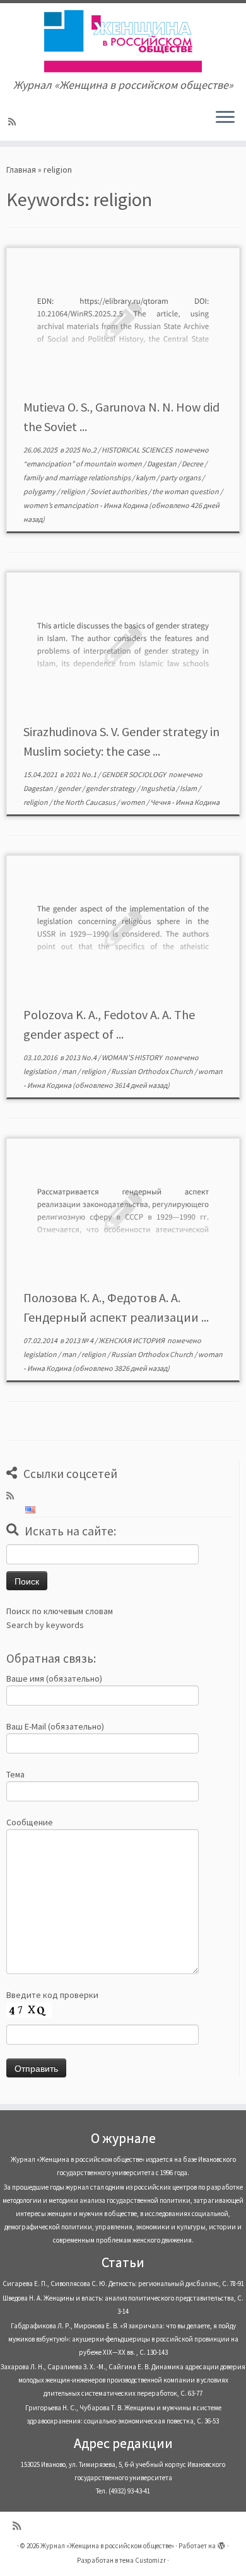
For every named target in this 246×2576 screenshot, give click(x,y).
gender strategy (111, 788)
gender (70, 788)
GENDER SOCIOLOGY (134, 774)
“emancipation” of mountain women (83, 464)
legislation (41, 1071)
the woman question (186, 491)
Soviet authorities (119, 491)
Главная (21, 170)
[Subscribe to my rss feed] (14, 122)
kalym (146, 477)
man (70, 1071)
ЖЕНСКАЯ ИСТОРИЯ (132, 1340)
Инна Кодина (126, 505)
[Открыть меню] (225, 118)
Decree (193, 464)
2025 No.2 (81, 450)
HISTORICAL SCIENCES (138, 450)
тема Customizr (143, 2560)
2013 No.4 (81, 1057)
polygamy (40, 491)
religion (73, 491)
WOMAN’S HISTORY (132, 1057)
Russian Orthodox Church (153, 1071)
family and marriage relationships (78, 477)
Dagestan (162, 464)
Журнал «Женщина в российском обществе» (107, 2546)
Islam (189, 788)
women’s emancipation (61, 505)
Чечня (161, 802)
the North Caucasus (85, 802)
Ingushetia (158, 788)
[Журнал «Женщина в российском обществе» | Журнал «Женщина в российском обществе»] (123, 41)
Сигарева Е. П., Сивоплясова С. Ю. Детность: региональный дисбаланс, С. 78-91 (123, 2284)
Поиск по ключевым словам (60, 1611)
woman (210, 1071)
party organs (181, 477)
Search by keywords (45, 1625)
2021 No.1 (81, 774)
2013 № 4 (80, 1340)
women (133, 802)
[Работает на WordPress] (221, 2543)
